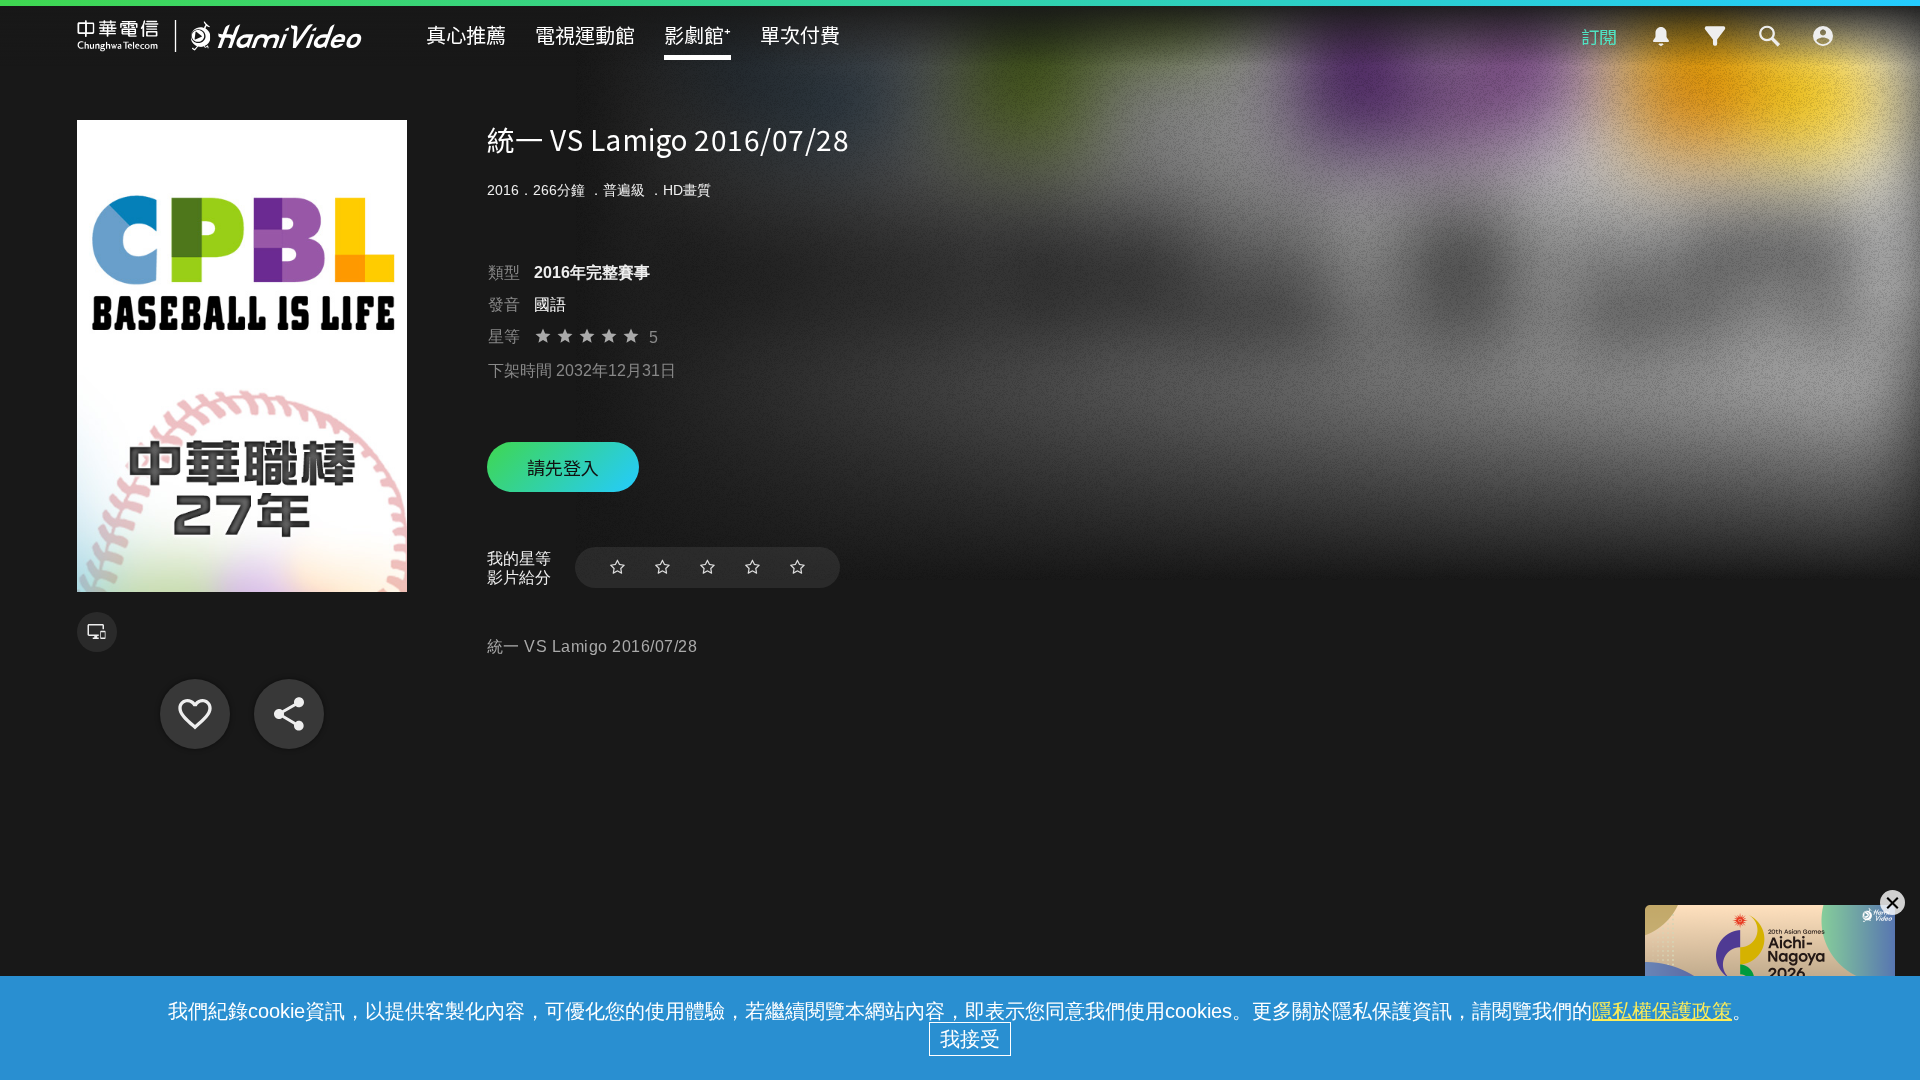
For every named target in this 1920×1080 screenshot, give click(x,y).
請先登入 (563, 467)
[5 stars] (797, 567)
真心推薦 (466, 34)
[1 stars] (617, 567)
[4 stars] (752, 567)
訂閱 (1599, 36)
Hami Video (219, 36)
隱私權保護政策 (1662, 1011)
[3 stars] (707, 567)
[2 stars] (662, 567)
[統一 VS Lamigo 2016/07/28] (195, 714)
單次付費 (800, 34)
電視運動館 (585, 34)
